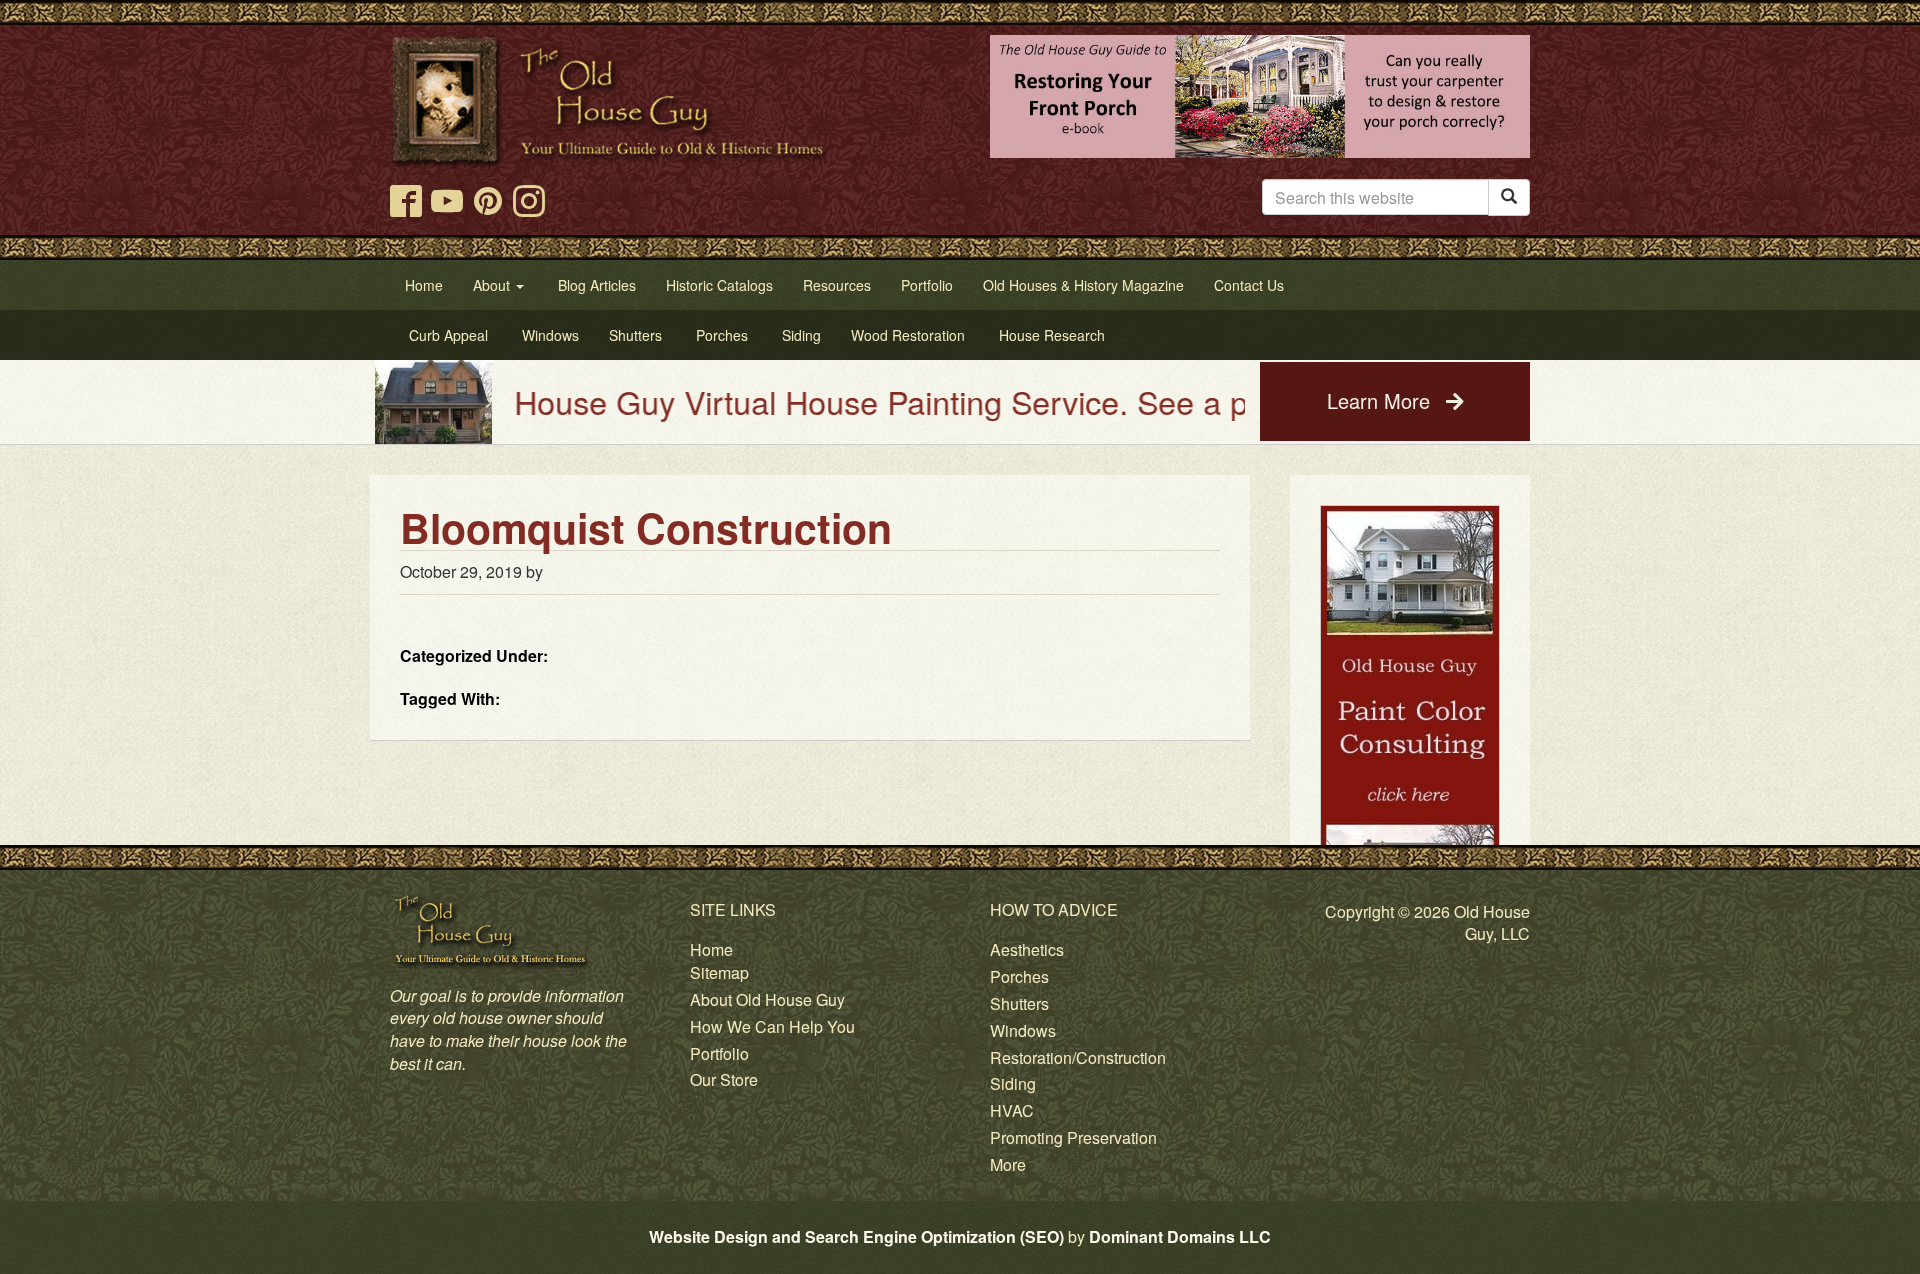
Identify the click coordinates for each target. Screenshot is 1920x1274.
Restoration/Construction (1078, 1057)
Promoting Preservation (1073, 1137)
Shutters (1019, 1003)
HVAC (1012, 1110)
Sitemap (719, 972)
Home (711, 949)
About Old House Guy (767, 999)
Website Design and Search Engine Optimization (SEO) (856, 1236)
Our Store (724, 1079)
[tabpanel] (1410, 732)
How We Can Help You (772, 1026)
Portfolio (719, 1053)
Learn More (1381, 400)
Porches (1019, 976)
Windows (1023, 1030)
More (1008, 1164)
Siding (1013, 1083)
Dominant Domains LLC (1180, 1236)
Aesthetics (1027, 949)
